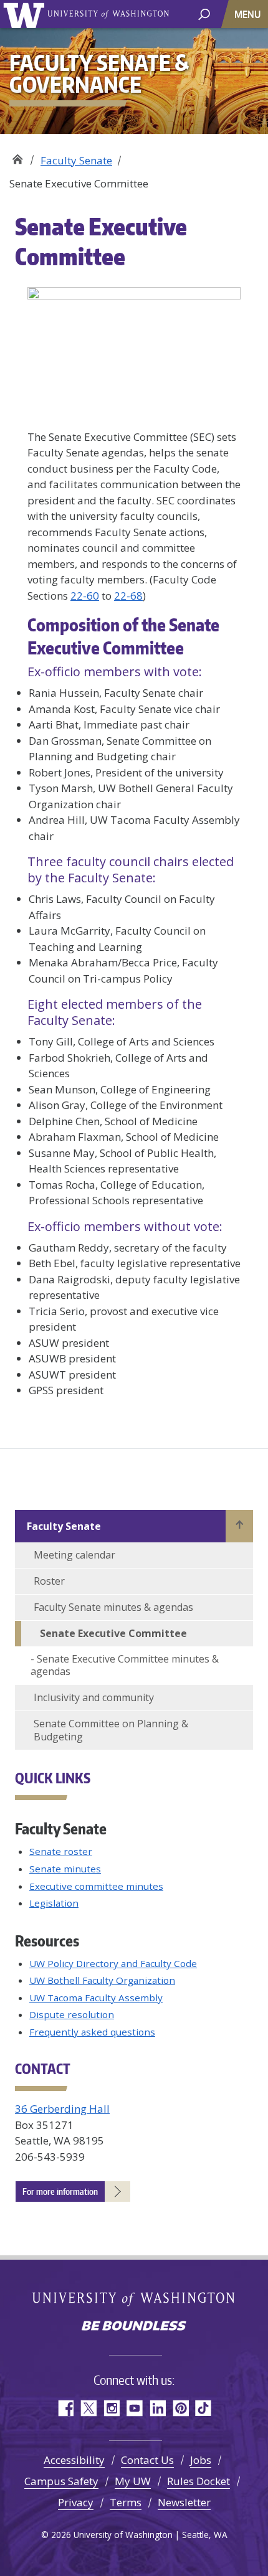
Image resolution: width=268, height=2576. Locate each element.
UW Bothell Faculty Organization (102, 1980)
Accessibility (74, 2460)
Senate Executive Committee (113, 1633)
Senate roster (61, 1851)
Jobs (201, 2460)
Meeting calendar (74, 1555)
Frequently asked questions (92, 2032)
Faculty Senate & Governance (17, 156)
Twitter (88, 2408)
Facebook (65, 2408)
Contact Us (147, 2460)
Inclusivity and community (94, 1697)
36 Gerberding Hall (62, 2109)
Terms (126, 2502)
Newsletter (184, 2502)
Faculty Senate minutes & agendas (113, 1607)
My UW (133, 2481)
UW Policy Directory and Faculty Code (113, 1963)
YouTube (134, 2408)
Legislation (54, 1903)
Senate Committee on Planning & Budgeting (111, 1730)
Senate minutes (65, 1869)
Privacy (76, 2502)
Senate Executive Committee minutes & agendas (125, 1665)
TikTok (203, 2408)
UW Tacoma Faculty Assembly (96, 1998)
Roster (49, 1581)
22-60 (85, 596)
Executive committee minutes (96, 1886)
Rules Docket (199, 2481)
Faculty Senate (76, 160)
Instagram (111, 2408)
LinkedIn (157, 2408)
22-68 (128, 596)
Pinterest (180, 2408)
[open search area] (204, 13)
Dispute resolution (72, 2014)
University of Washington (26, 14)
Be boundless (134, 2327)
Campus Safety (61, 2481)
